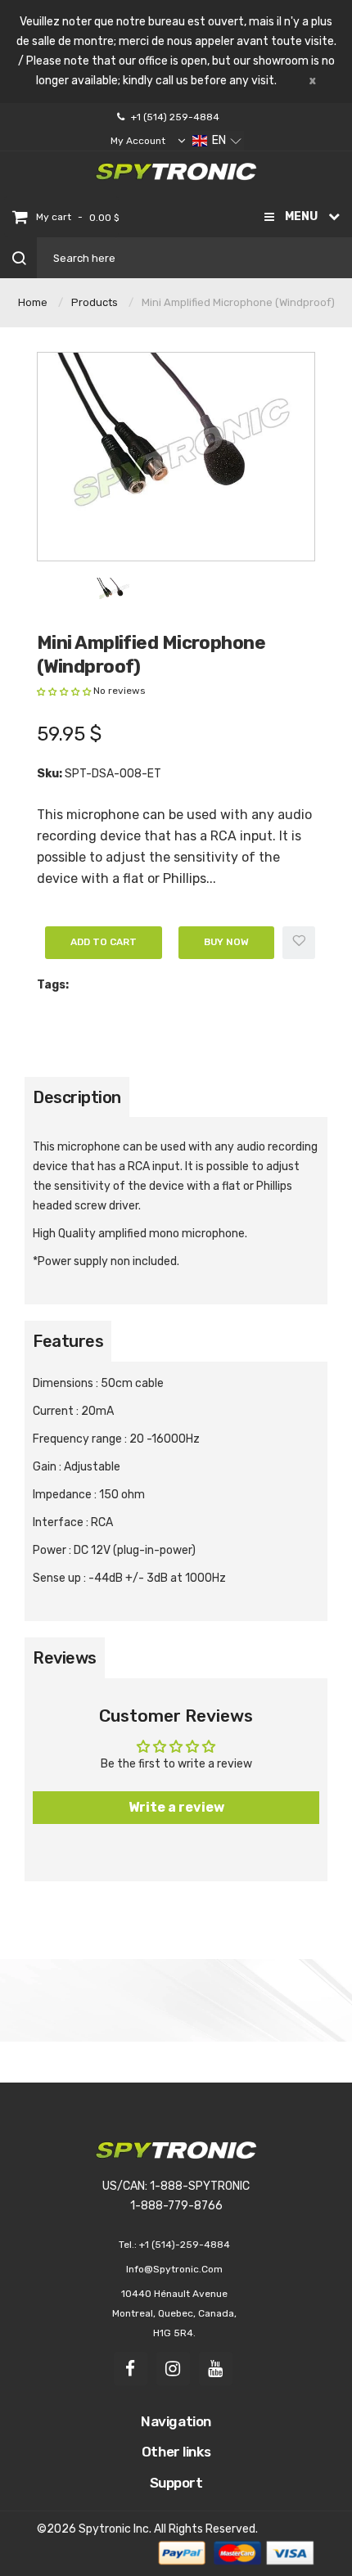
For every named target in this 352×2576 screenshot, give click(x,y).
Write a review (176, 1807)
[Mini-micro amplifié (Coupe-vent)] (113, 591)
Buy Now (226, 942)
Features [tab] (68, 1341)
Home (33, 302)
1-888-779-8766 (176, 2206)
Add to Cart (104, 942)
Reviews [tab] (65, 1658)
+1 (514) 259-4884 (175, 117)
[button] (217, 141)
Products (95, 302)
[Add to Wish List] (299, 943)
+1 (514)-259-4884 (185, 2245)
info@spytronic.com (174, 2269)
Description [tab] (77, 1097)
